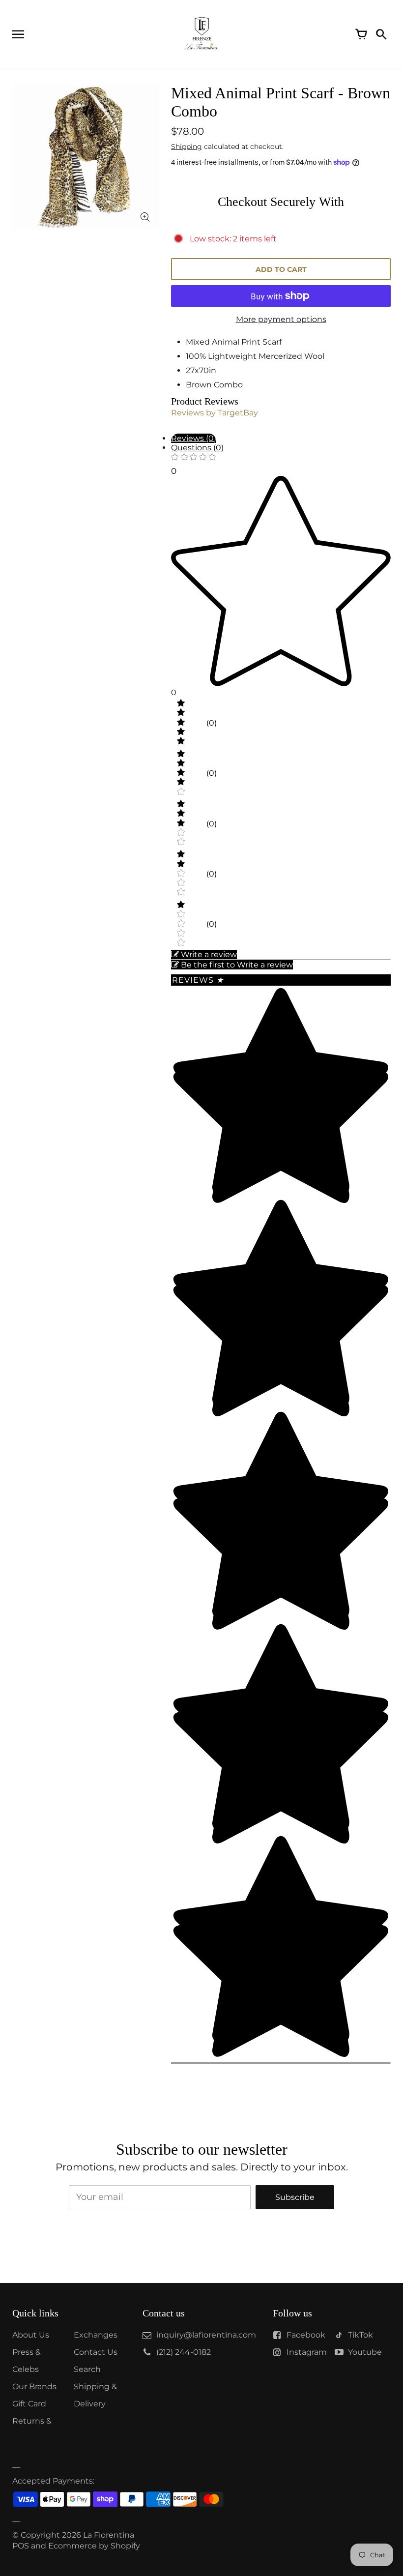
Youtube (365, 2352)
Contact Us (96, 2352)
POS (21, 2546)
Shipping (187, 146)
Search (87, 2369)
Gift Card (29, 2404)
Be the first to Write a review (237, 965)
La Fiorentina (109, 2535)
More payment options (281, 319)
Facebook (306, 2335)
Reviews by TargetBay (215, 413)
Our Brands (34, 2386)
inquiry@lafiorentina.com (206, 2335)
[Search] (381, 34)
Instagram (307, 2352)
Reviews (198, 980)
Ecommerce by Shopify (94, 2546)
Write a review (209, 954)
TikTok (360, 2335)
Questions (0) (197, 448)
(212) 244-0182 (184, 2352)
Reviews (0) (194, 438)
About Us (31, 2335)
